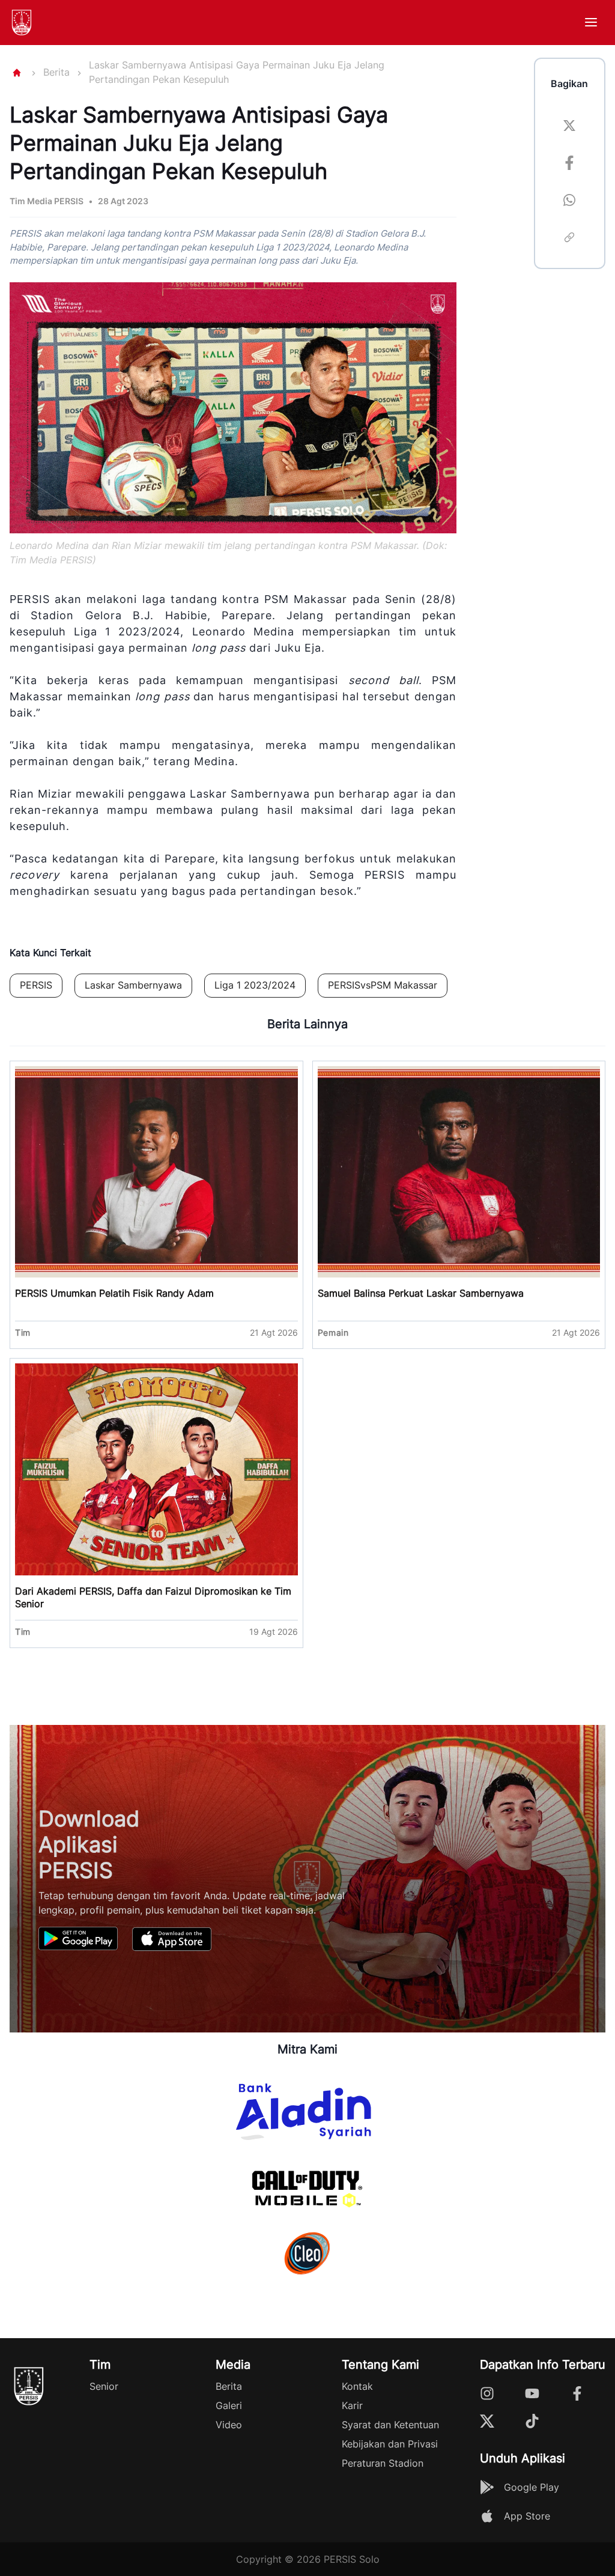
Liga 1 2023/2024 (255, 985)
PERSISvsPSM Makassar (383, 985)
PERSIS (36, 985)
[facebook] (569, 165)
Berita (56, 72)
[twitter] (569, 127)
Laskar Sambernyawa (133, 985)
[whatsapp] (569, 202)
